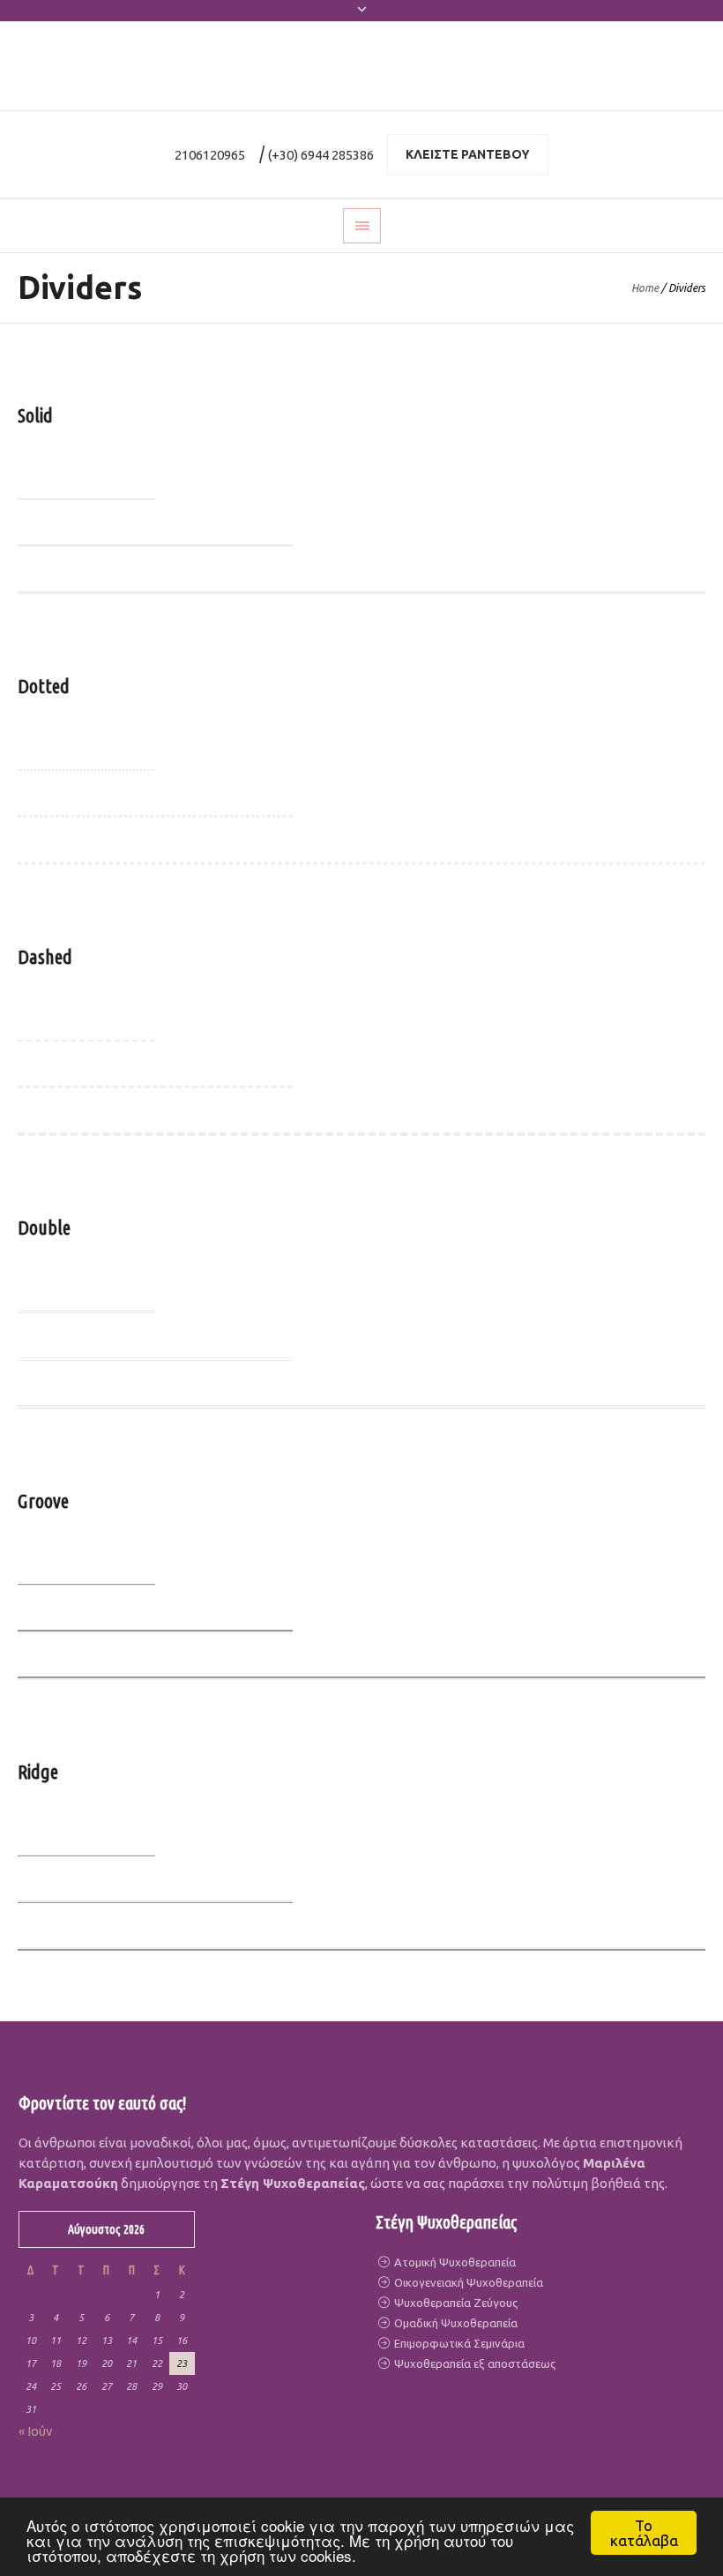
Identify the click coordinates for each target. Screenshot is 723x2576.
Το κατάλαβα (644, 2533)
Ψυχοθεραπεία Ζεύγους (455, 2303)
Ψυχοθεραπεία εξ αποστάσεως (473, 2363)
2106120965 (210, 155)
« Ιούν (36, 2431)
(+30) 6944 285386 (321, 155)
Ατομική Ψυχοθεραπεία (454, 2262)
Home (645, 288)
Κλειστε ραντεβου (468, 154)
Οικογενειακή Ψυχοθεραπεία (467, 2282)
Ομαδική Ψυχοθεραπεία (455, 2323)
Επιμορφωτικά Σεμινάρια (458, 2343)
